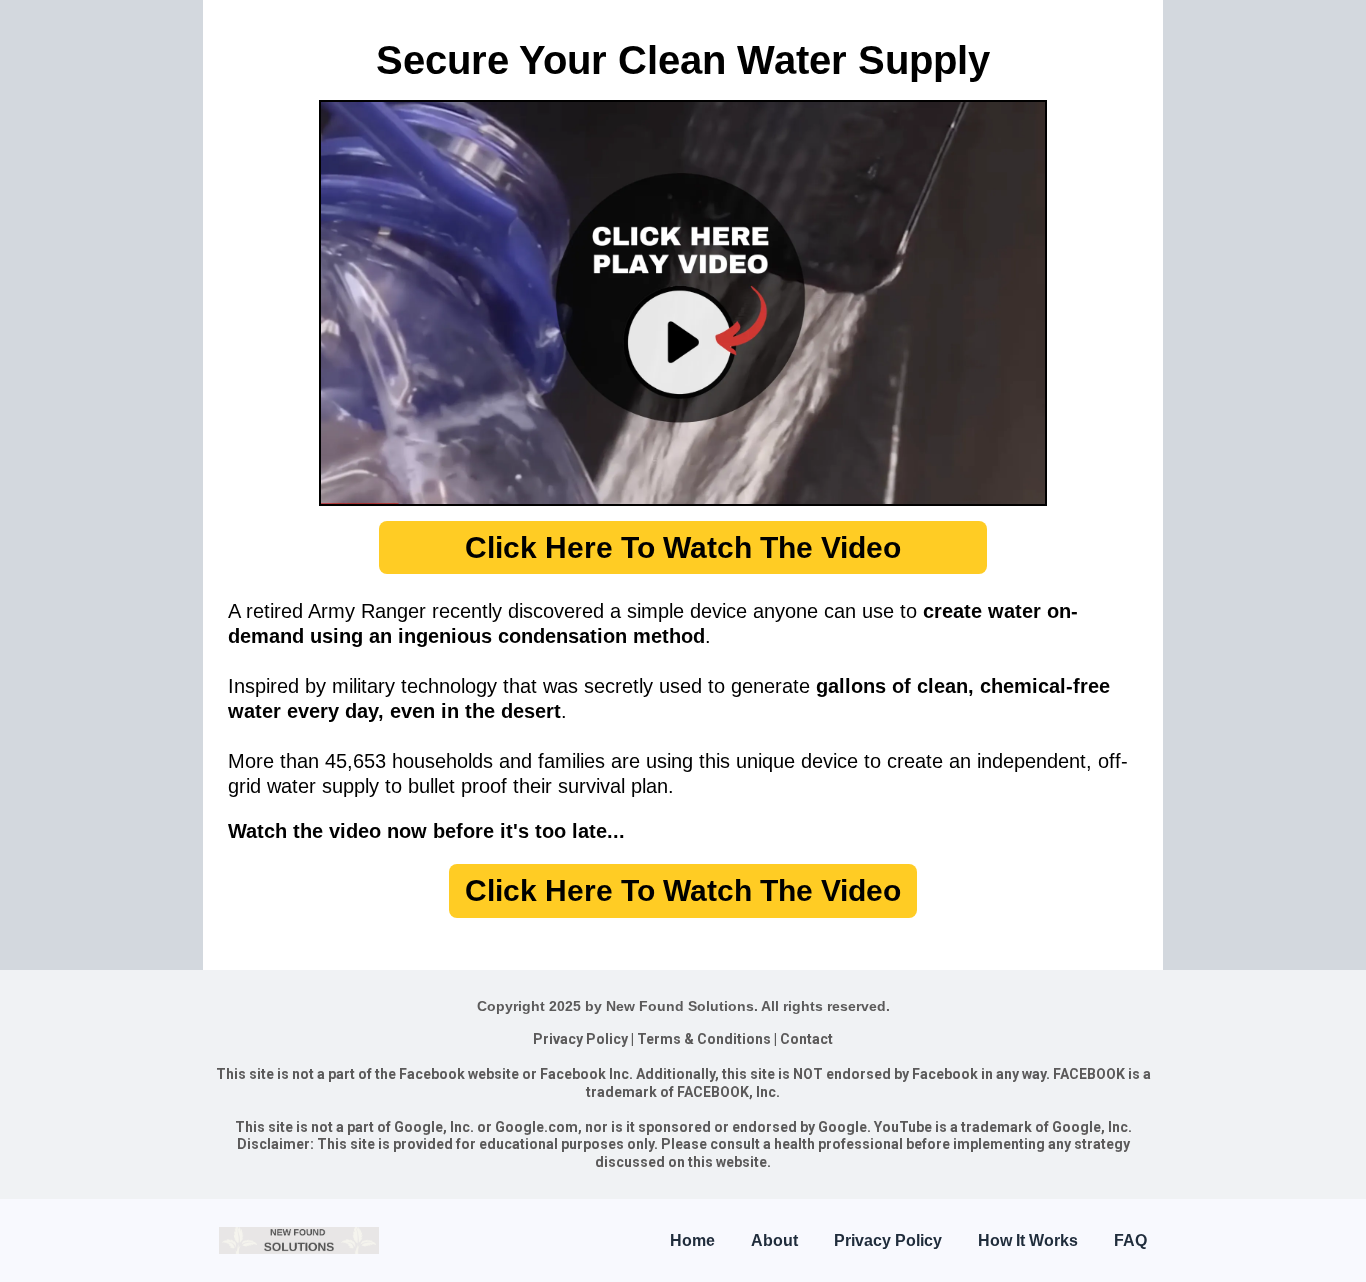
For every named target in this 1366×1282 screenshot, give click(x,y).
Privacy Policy (580, 1039)
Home (692, 1240)
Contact (806, 1039)
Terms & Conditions (704, 1039)
